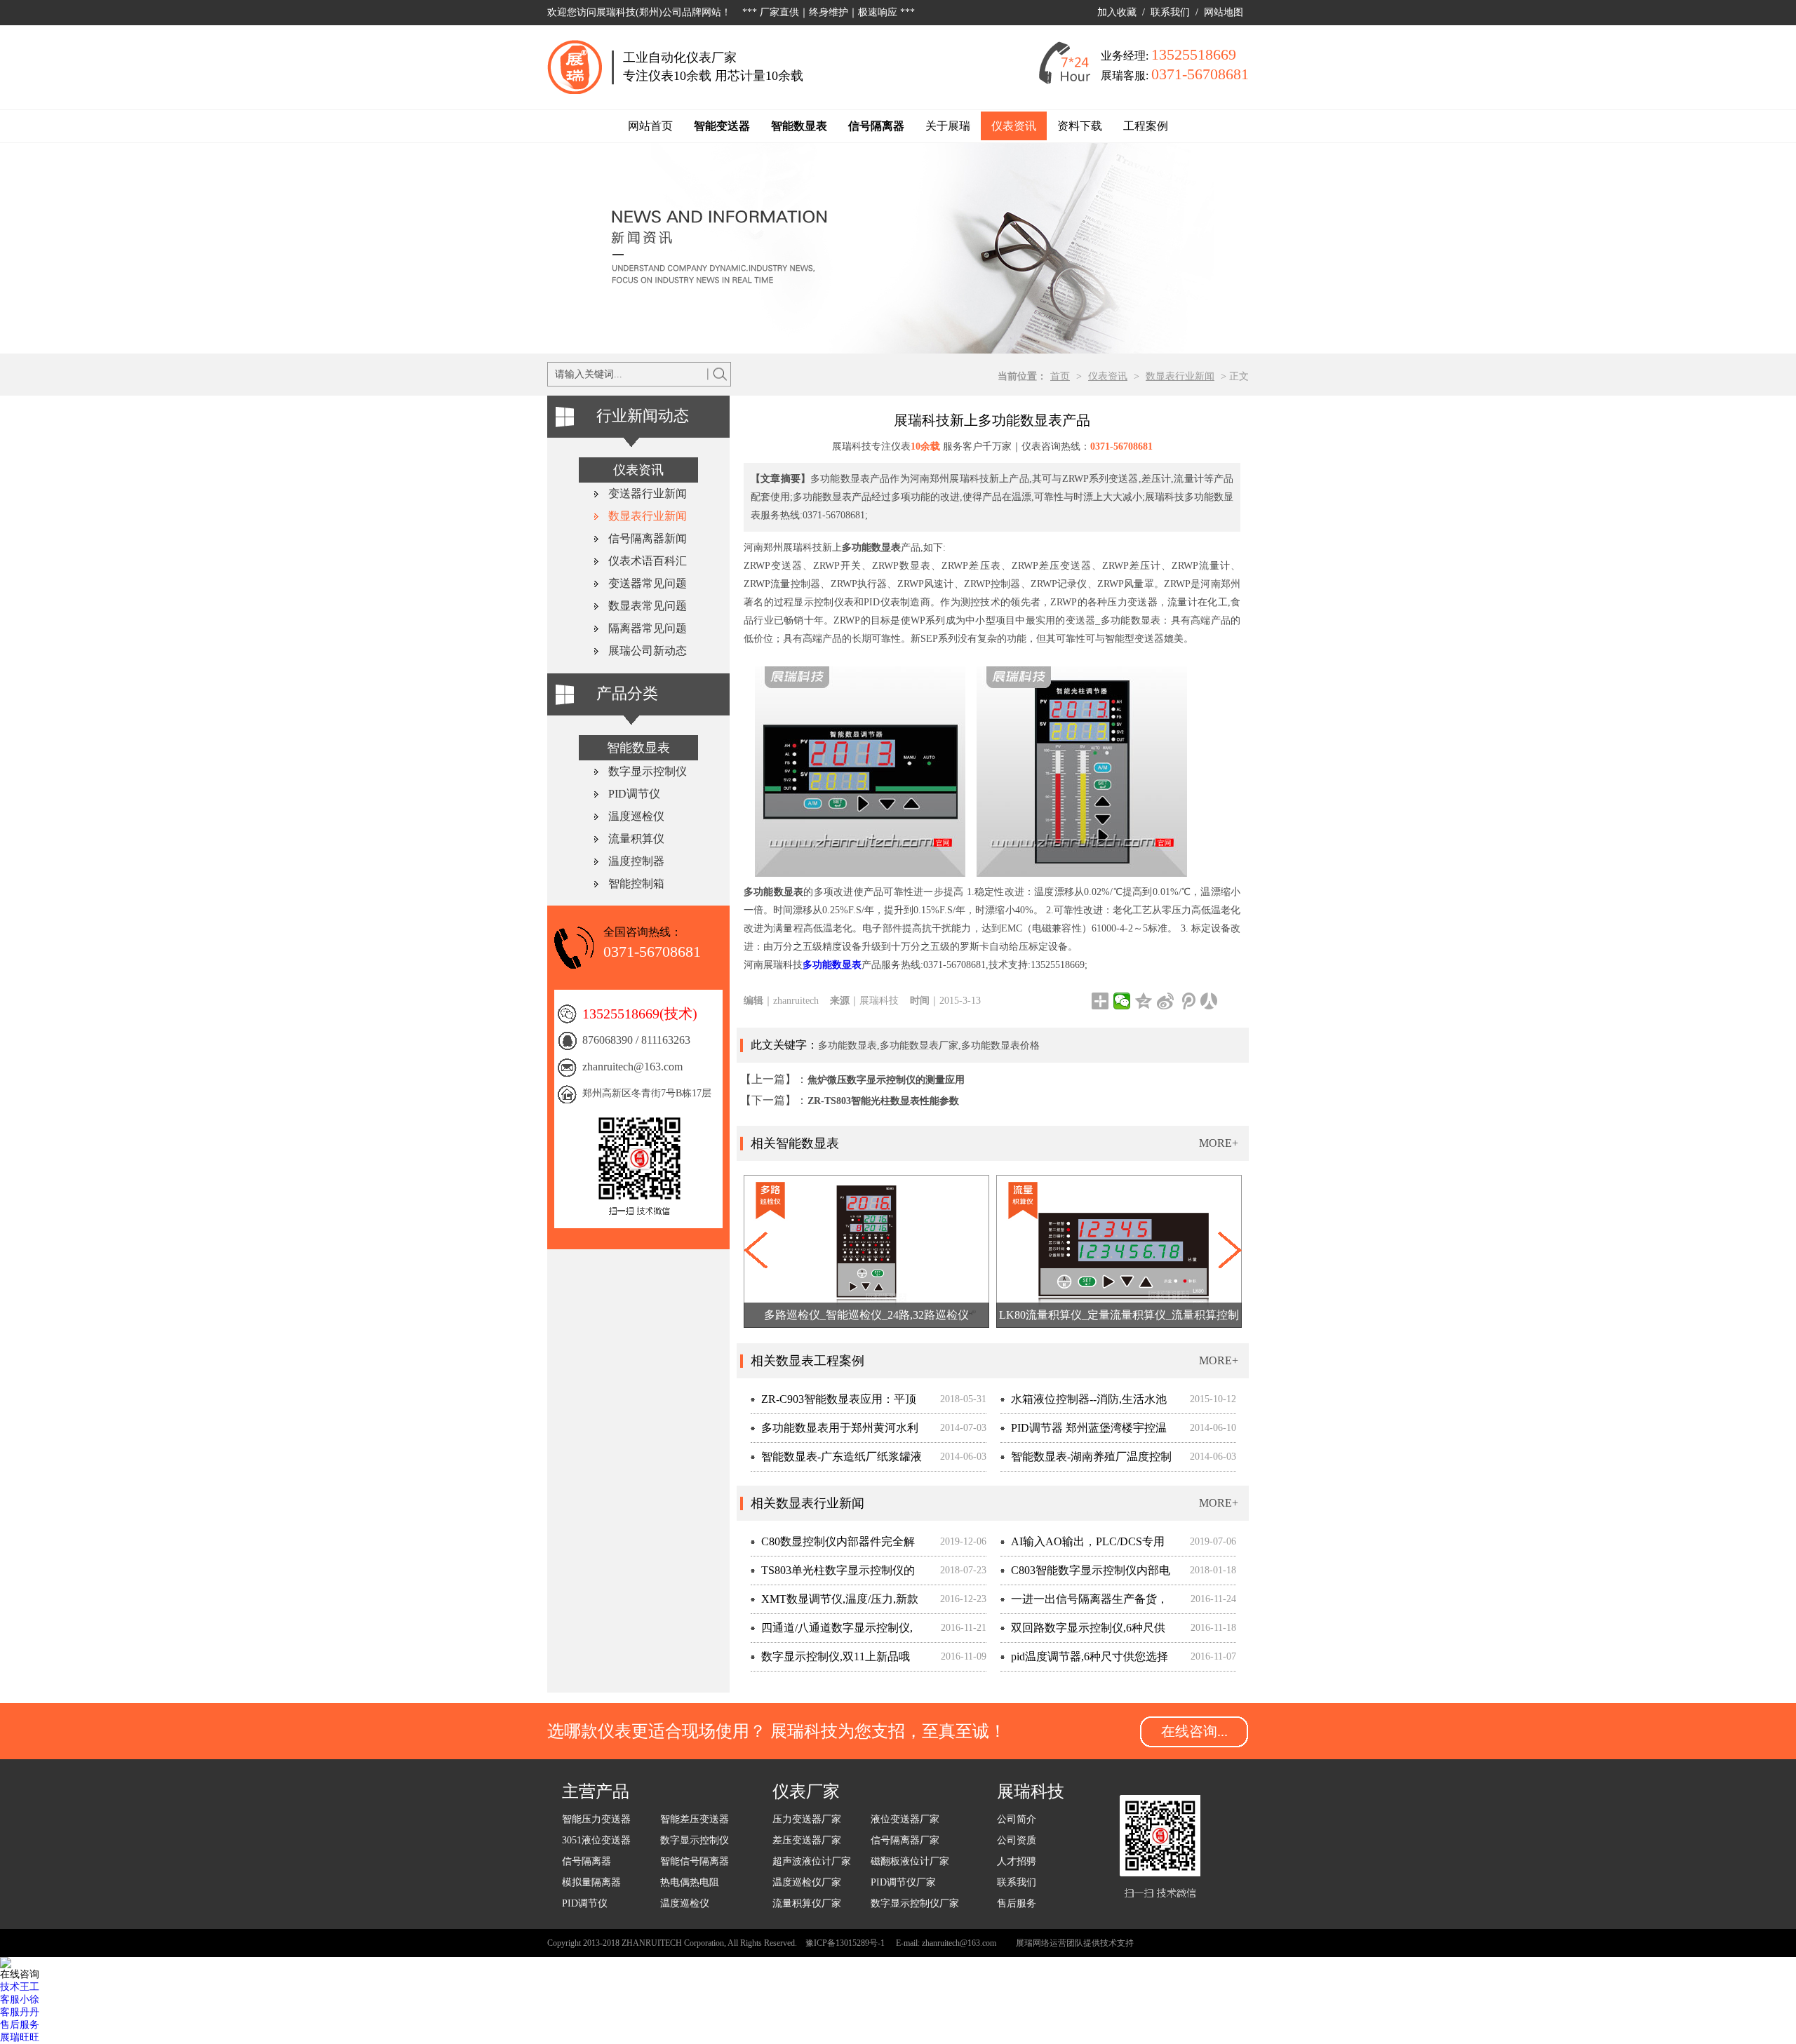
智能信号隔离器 (695, 1861)
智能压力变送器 (596, 1819)
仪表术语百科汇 (648, 561)
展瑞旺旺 (20, 2037)
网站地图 (1224, 12)
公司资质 (1017, 1840)
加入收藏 (1117, 12)
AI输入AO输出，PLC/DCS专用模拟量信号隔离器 (1083, 1546)
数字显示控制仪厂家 (915, 1903)
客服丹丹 (20, 2012)
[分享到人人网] (1209, 1001)
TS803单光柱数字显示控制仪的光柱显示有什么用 (833, 1574)
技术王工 (20, 1987)
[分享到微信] (1122, 1001)
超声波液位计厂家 (812, 1861)
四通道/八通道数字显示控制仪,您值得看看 (832, 1632)
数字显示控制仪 (648, 771)
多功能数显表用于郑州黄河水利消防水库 (835, 1432)
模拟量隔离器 (591, 1882)
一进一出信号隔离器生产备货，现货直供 (1084, 1603)
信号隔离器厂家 (905, 1840)
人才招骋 (1017, 1861)
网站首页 (650, 126)
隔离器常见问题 (648, 628)
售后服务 (1017, 1903)
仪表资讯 (1014, 126)
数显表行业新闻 (1180, 376)
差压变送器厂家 (807, 1840)
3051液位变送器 (596, 1840)
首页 (1060, 376)
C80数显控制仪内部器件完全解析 (833, 1546)
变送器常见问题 (648, 583)
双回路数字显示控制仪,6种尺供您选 (1083, 1632)
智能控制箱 (636, 883)
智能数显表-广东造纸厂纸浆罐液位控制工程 (836, 1461)
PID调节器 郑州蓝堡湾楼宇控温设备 (1084, 1432)
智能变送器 (722, 126)
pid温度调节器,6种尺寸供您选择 (1090, 1656)
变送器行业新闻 (648, 493)
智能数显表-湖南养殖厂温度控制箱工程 (1086, 1461)
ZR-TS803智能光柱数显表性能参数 (883, 1101)
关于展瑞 (948, 126)
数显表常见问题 (648, 606)
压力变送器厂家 (807, 1819)
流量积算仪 (636, 839)
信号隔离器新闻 (648, 538)
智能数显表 (799, 126)
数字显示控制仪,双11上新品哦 (836, 1656)
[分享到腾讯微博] (1187, 1001)
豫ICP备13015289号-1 (845, 1943)
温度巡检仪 (636, 816)
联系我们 (1170, 12)
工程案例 (1146, 126)
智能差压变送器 (695, 1819)
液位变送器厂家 (905, 1819)
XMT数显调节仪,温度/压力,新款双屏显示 (835, 1603)
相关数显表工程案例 (807, 1361)
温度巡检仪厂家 (807, 1882)
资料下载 (1080, 126)
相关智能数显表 (795, 1143)
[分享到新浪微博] (1166, 1001)
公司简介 (1017, 1819)
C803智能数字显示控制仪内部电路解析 (1085, 1574)
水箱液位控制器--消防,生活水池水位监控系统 (1084, 1403)
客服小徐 (20, 1999)
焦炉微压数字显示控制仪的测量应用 (886, 1080)
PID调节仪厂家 (903, 1882)
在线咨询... (1194, 1731)
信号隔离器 (876, 126)
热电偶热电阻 (690, 1882)
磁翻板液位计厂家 (910, 1861)
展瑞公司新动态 (648, 651)
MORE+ (1219, 1143)
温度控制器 (636, 861)
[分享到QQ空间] (1144, 1001)
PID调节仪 (634, 794)
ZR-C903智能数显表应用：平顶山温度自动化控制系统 (833, 1403)
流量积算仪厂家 (807, 1903)
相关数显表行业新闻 (807, 1503)
